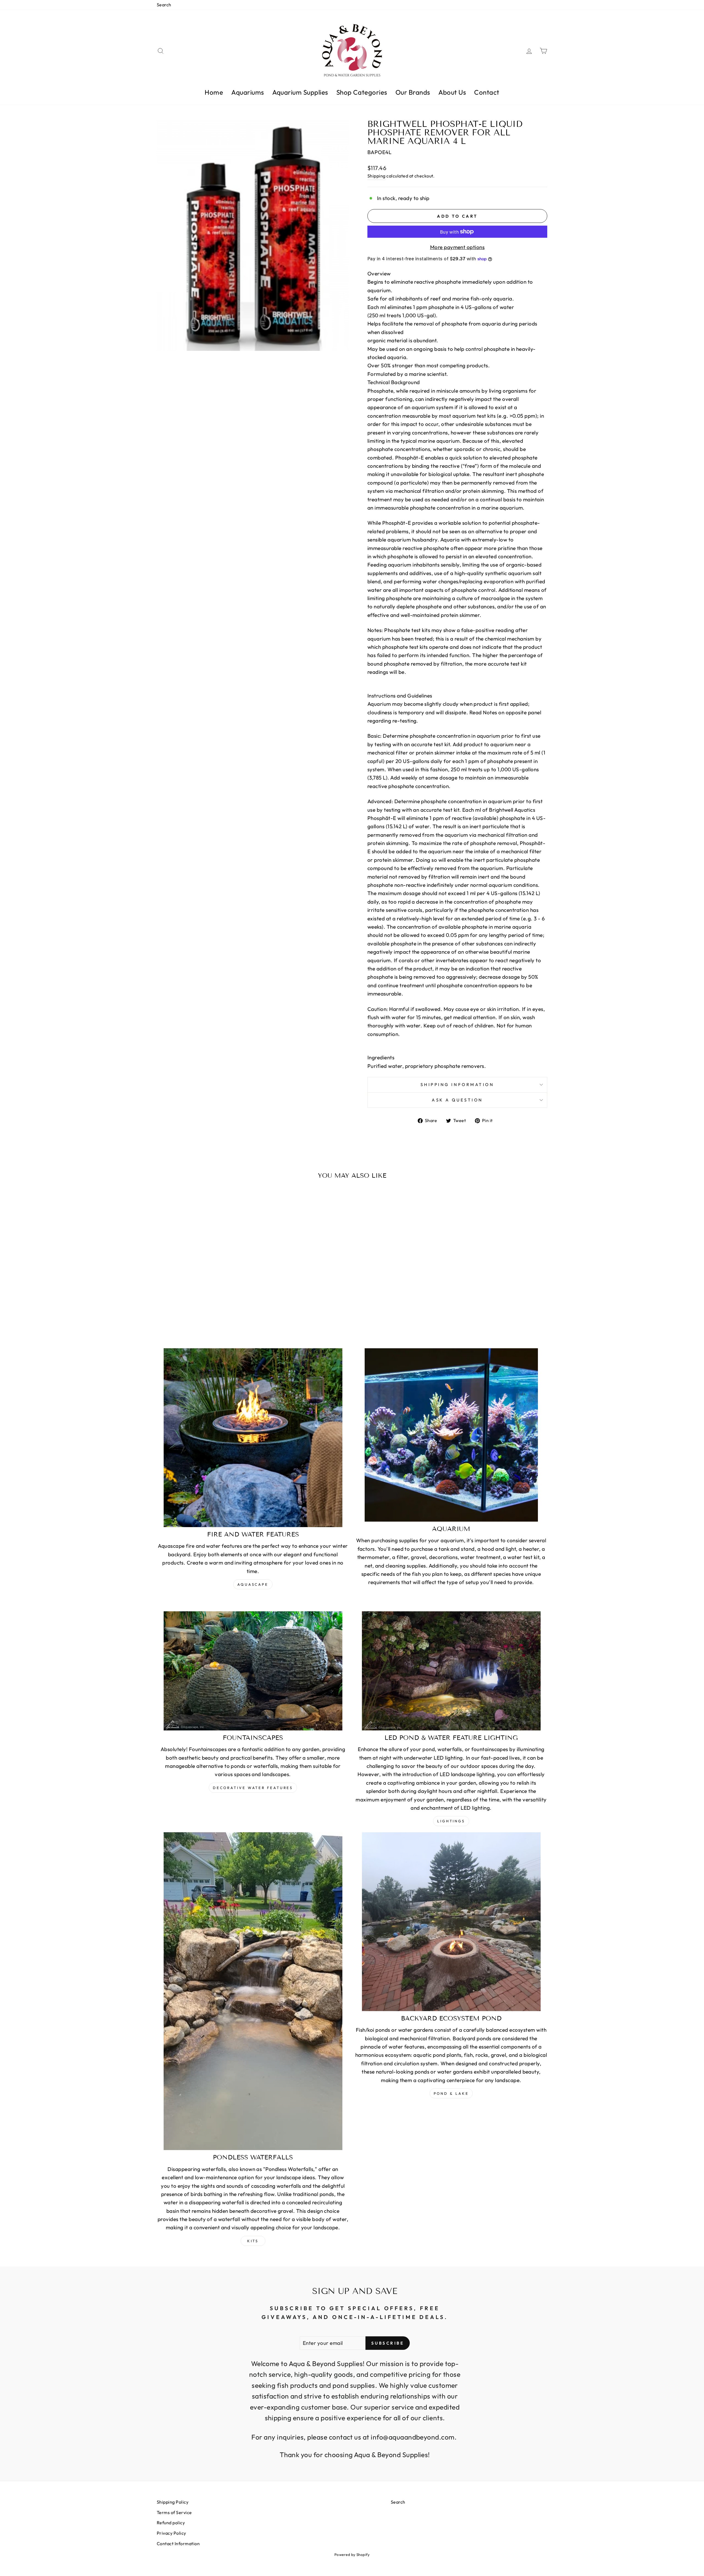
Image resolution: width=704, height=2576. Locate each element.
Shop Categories (362, 92)
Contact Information (178, 2544)
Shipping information (457, 1085)
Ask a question (457, 1100)
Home (214, 92)
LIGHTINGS (451, 1821)
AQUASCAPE (253, 1584)
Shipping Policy (173, 2502)
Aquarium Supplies (300, 92)
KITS (253, 2241)
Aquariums (248, 92)
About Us (452, 92)
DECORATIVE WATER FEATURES (253, 1788)
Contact (487, 92)
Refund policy (171, 2523)
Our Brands (413, 92)
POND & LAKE (451, 2093)
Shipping (376, 176)
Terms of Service (174, 2512)
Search (164, 5)
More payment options (457, 247)
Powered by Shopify (352, 2555)
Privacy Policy (171, 2533)
